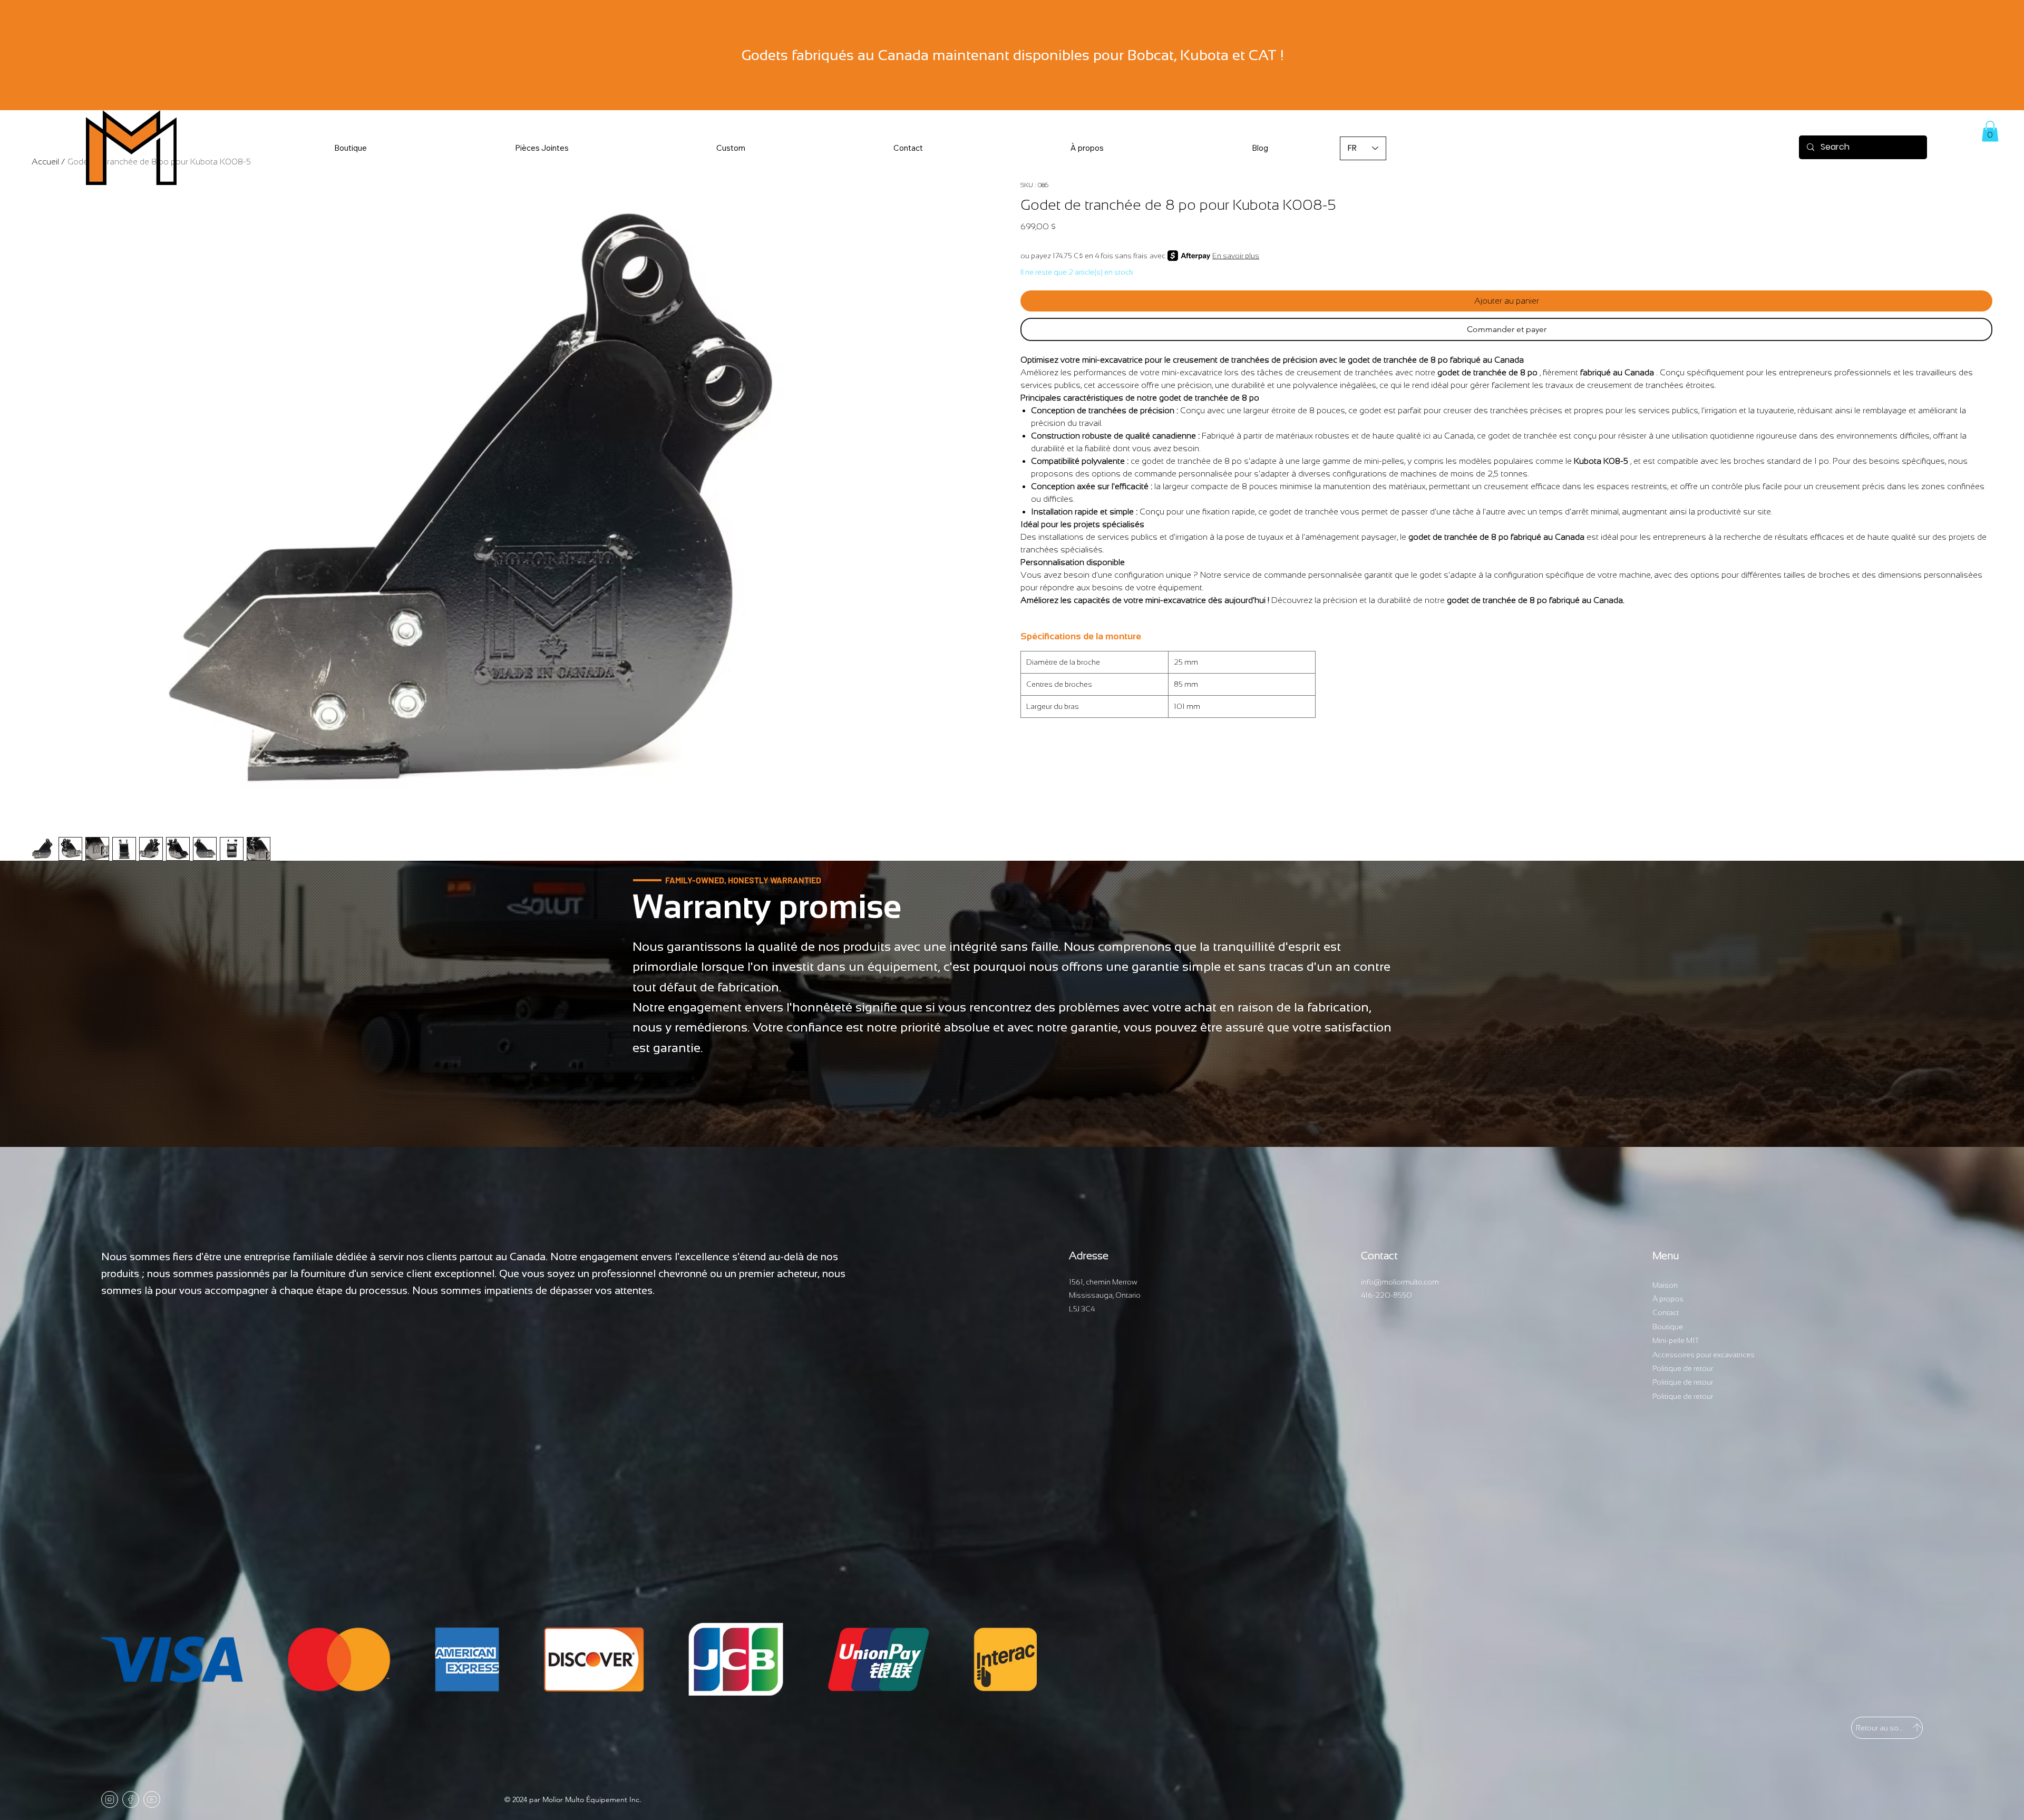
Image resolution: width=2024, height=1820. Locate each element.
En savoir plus (1236, 256)
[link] (1990, 131)
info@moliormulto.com (1400, 1282)
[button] (542, 148)
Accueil (45, 162)
